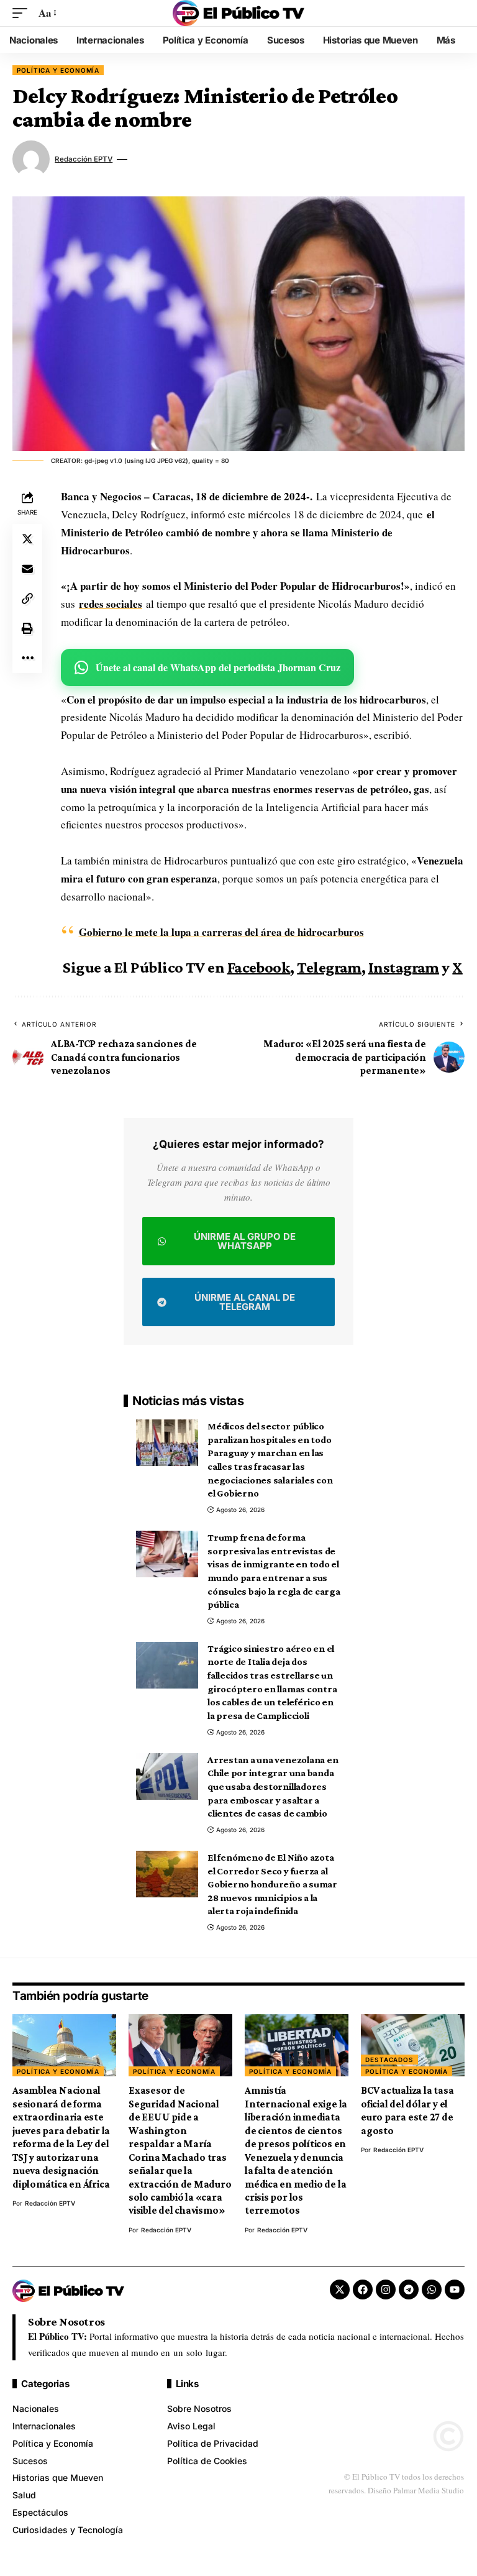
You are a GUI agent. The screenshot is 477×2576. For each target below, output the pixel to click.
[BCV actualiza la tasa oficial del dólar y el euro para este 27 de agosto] (413, 2045)
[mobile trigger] (23, 13)
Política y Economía (58, 70)
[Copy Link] (27, 598)
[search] (455, 13)
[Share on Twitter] (27, 539)
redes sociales (111, 604)
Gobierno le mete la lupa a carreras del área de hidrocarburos (221, 932)
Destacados (389, 2060)
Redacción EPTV (84, 159)
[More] (27, 658)
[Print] (27, 628)
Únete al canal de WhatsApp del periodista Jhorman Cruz (218, 667)
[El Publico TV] (238, 13)
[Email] (27, 569)
